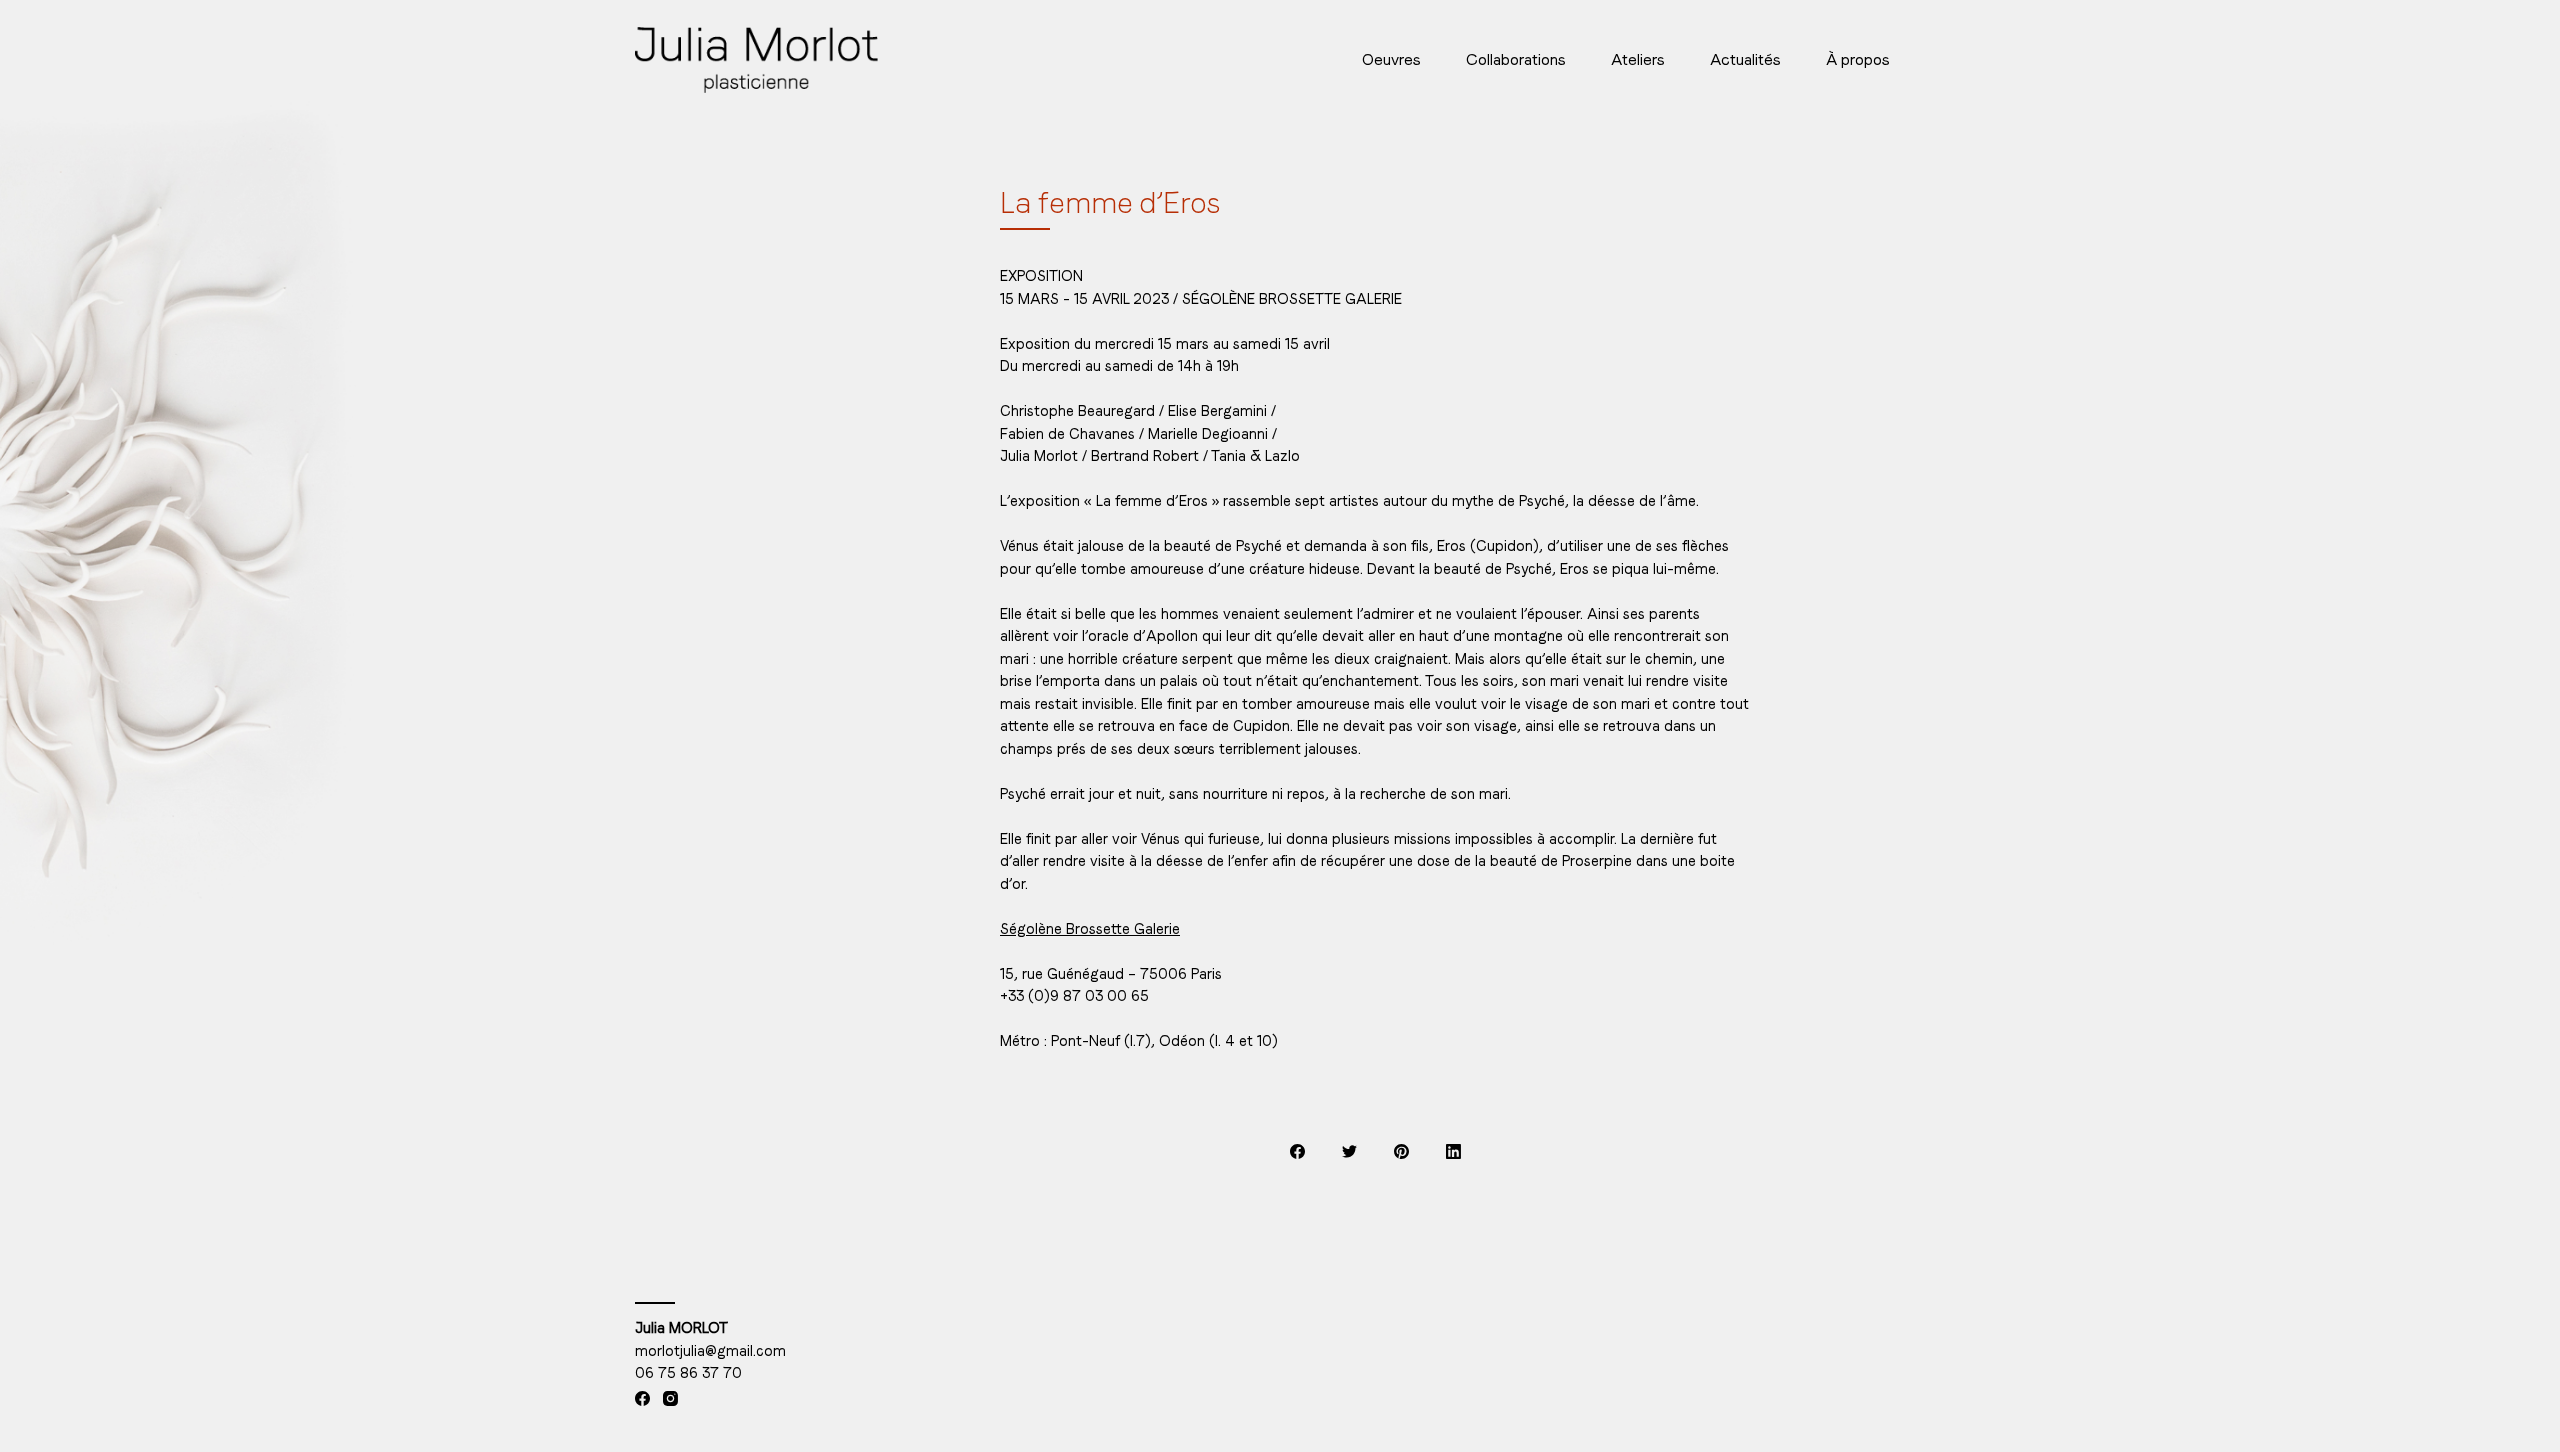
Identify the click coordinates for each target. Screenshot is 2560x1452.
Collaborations (1516, 59)
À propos (1858, 59)
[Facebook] (1297, 1151)
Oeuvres (1391, 59)
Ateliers (1638, 59)
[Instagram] (670, 1398)
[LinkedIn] (1453, 1151)
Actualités (1745, 59)
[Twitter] (1349, 1151)
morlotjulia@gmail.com (710, 1351)
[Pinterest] (1401, 1151)
